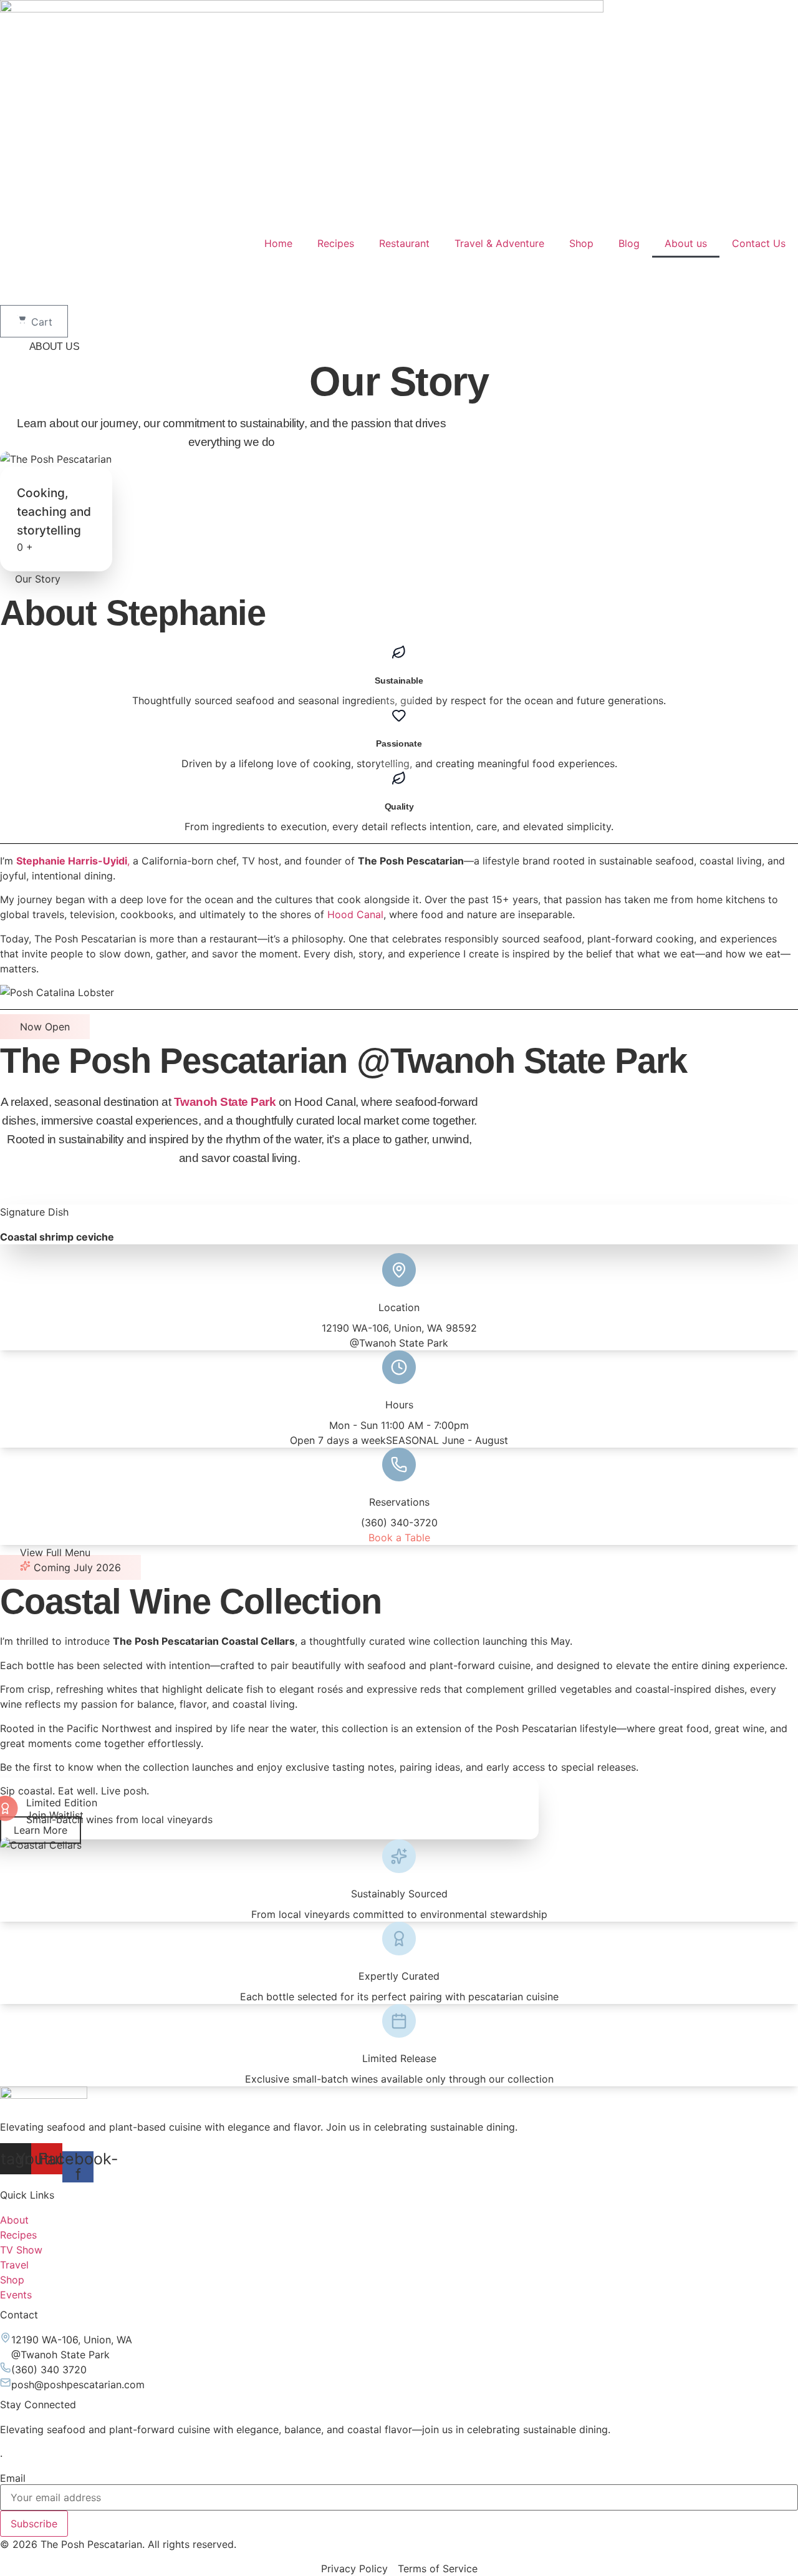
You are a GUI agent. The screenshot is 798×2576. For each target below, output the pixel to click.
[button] (55, 1552)
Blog (629, 243)
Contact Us (759, 243)
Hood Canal (355, 914)
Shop (581, 243)
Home (278, 243)
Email (13, 2478)
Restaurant (404, 243)
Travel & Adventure (499, 243)
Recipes (336, 243)
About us (686, 243)
